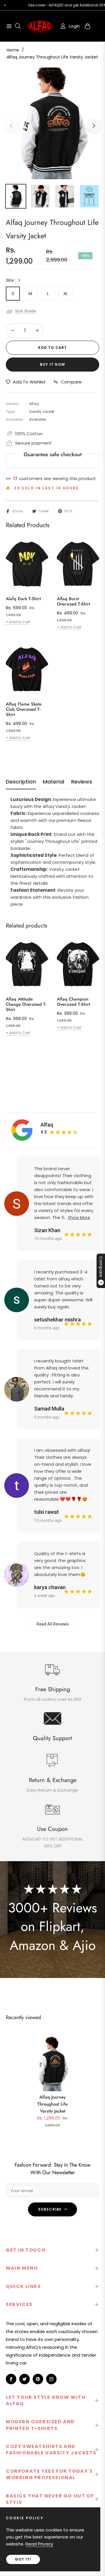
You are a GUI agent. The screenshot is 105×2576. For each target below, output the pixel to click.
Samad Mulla (49, 1409)
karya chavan (50, 1587)
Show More (79, 1218)
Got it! (23, 2559)
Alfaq (47, 1125)
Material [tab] (54, 782)
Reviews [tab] (82, 782)
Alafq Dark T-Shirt (23, 599)
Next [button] (94, 126)
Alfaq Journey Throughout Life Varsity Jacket (52, 2104)
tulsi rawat (47, 1512)
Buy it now (52, 364)
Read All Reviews (53, 1624)
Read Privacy (39, 2544)
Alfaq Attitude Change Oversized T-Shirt (26, 1004)
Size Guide (26, 311)
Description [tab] (21, 782)
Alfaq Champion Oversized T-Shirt (73, 1002)
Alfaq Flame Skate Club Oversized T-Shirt (24, 709)
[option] (52, 123)
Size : (13, 280)
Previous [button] (11, 126)
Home (13, 50)
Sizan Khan (47, 1230)
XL (65, 293)
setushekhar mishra (57, 1320)
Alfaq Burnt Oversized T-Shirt (73, 601)
